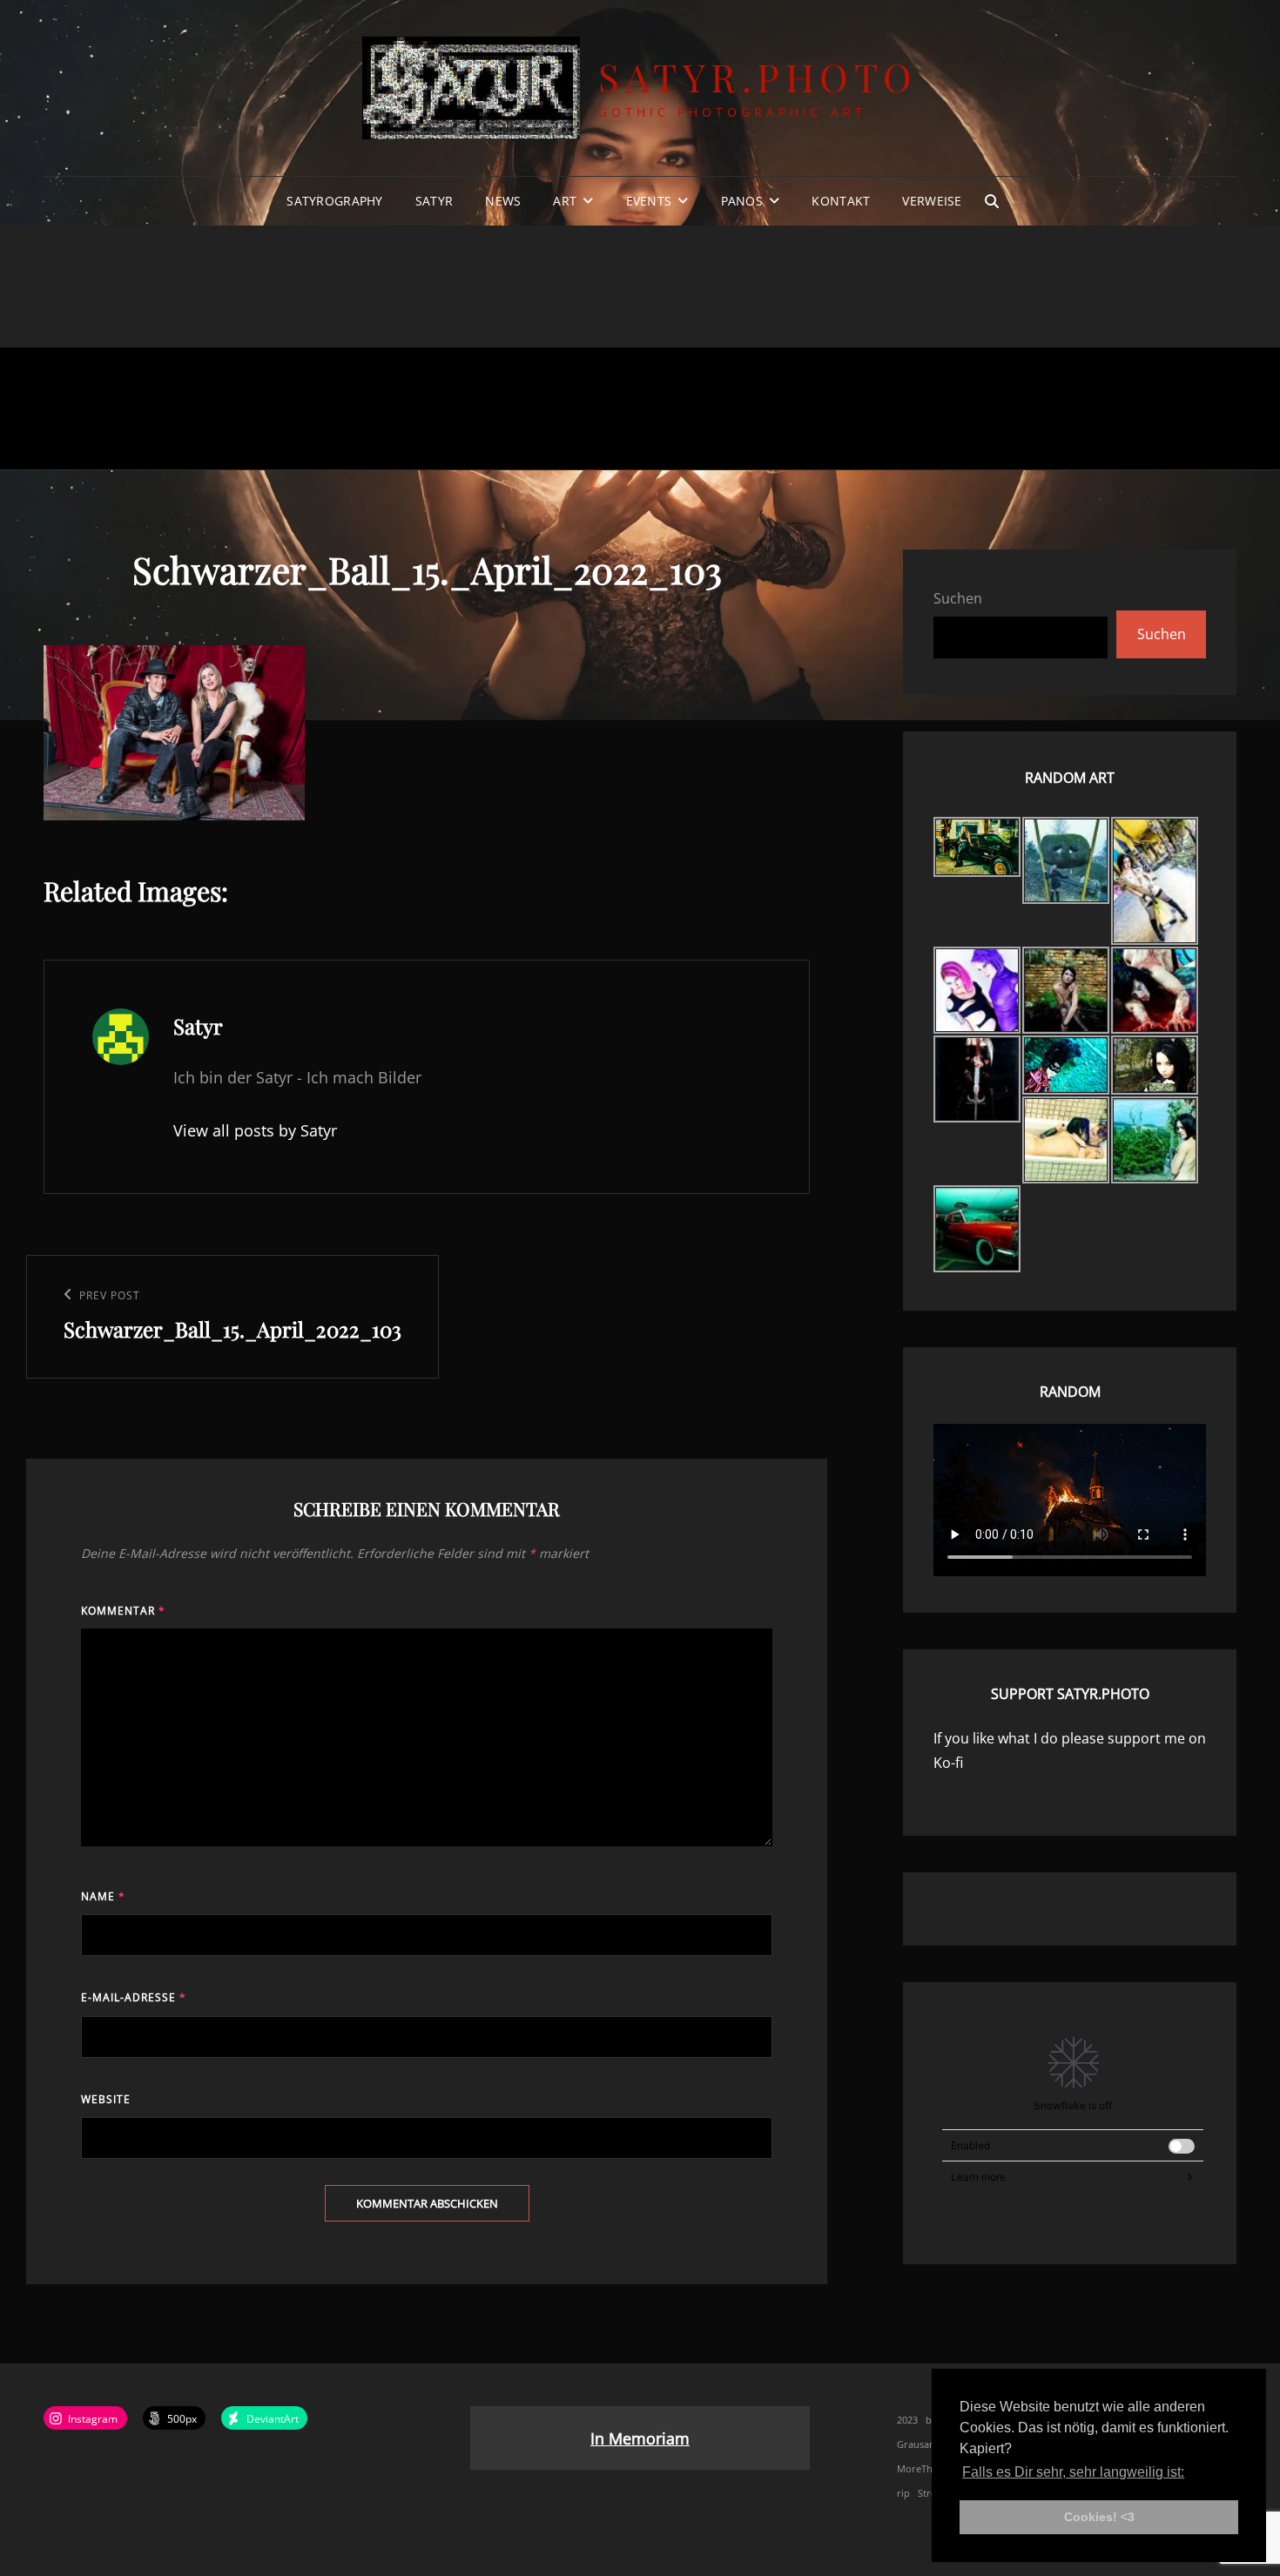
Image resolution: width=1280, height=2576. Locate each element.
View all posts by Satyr (255, 1130)
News (503, 201)
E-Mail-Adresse (134, 1997)
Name (103, 1896)
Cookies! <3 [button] (1099, 2517)
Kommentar (123, 1611)
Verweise (932, 201)
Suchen (958, 598)
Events (649, 201)
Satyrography (334, 201)
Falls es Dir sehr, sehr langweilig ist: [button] (1073, 2472)
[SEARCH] (992, 201)
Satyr (434, 201)
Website (106, 2099)
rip (903, 2493)
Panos (742, 201)
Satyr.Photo (758, 76)
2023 (907, 2420)
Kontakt (841, 201)
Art (565, 201)
